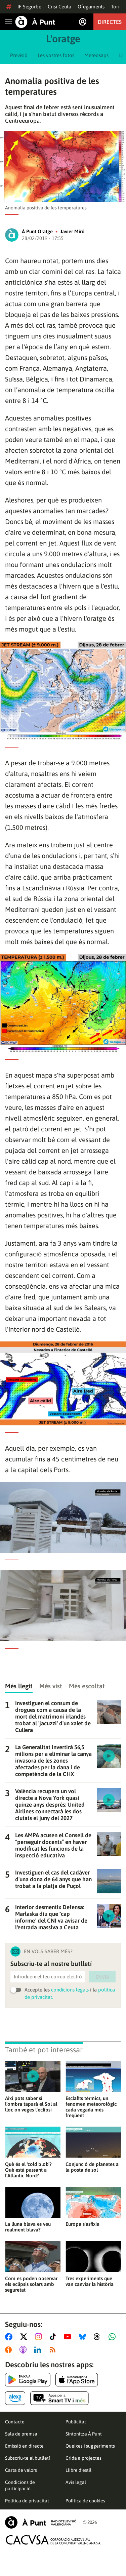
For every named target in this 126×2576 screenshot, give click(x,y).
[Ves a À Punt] (35, 22)
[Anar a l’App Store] (77, 2380)
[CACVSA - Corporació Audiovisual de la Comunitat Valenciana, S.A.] (53, 2540)
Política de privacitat (27, 2501)
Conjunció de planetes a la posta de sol (92, 2167)
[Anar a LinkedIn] (39, 2350)
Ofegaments (91, 7)
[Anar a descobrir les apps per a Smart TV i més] (59, 2398)
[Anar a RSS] (54, 2350)
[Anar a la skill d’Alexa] (15, 2398)
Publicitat (76, 2422)
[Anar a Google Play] (28, 2380)
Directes (110, 22)
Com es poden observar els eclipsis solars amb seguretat (31, 2284)
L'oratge (63, 39)
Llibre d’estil (78, 2470)
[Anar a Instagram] (40, 2337)
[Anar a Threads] (99, 2337)
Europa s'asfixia (82, 2224)
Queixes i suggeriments (90, 2446)
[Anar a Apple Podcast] (24, 2350)
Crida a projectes (83, 2458)
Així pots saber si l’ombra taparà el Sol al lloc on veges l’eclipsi (31, 2104)
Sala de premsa (21, 2434)
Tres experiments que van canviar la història (90, 2281)
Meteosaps (96, 55)
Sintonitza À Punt (84, 2434)
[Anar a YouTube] (69, 2337)
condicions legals (70, 1990)
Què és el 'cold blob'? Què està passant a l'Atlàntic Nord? (28, 2170)
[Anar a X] (25, 2337)
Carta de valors (21, 2470)
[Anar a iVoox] (10, 2350)
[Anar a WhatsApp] (113, 2337)
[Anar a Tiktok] (54, 2337)
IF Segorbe (29, 7)
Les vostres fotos (56, 55)
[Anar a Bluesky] (84, 2337)
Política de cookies (85, 2501)
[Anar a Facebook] (10, 2337)
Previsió (19, 55)
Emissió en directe (24, 2446)
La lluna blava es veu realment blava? (28, 2227)
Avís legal (76, 2482)
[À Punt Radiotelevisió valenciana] (41, 2522)
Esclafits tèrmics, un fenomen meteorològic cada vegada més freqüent (91, 2107)
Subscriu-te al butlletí (28, 2458)
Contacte (15, 2422)
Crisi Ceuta (59, 7)
